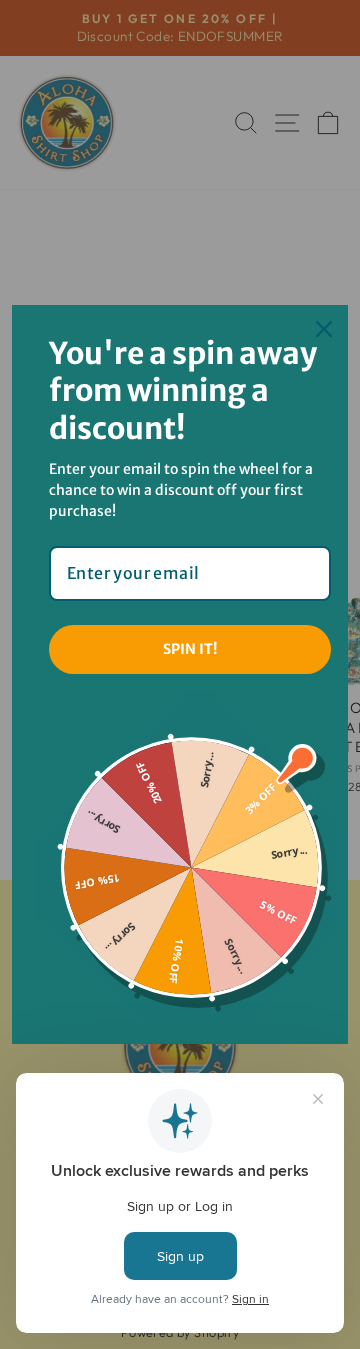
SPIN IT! (190, 649)
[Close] (324, 329)
